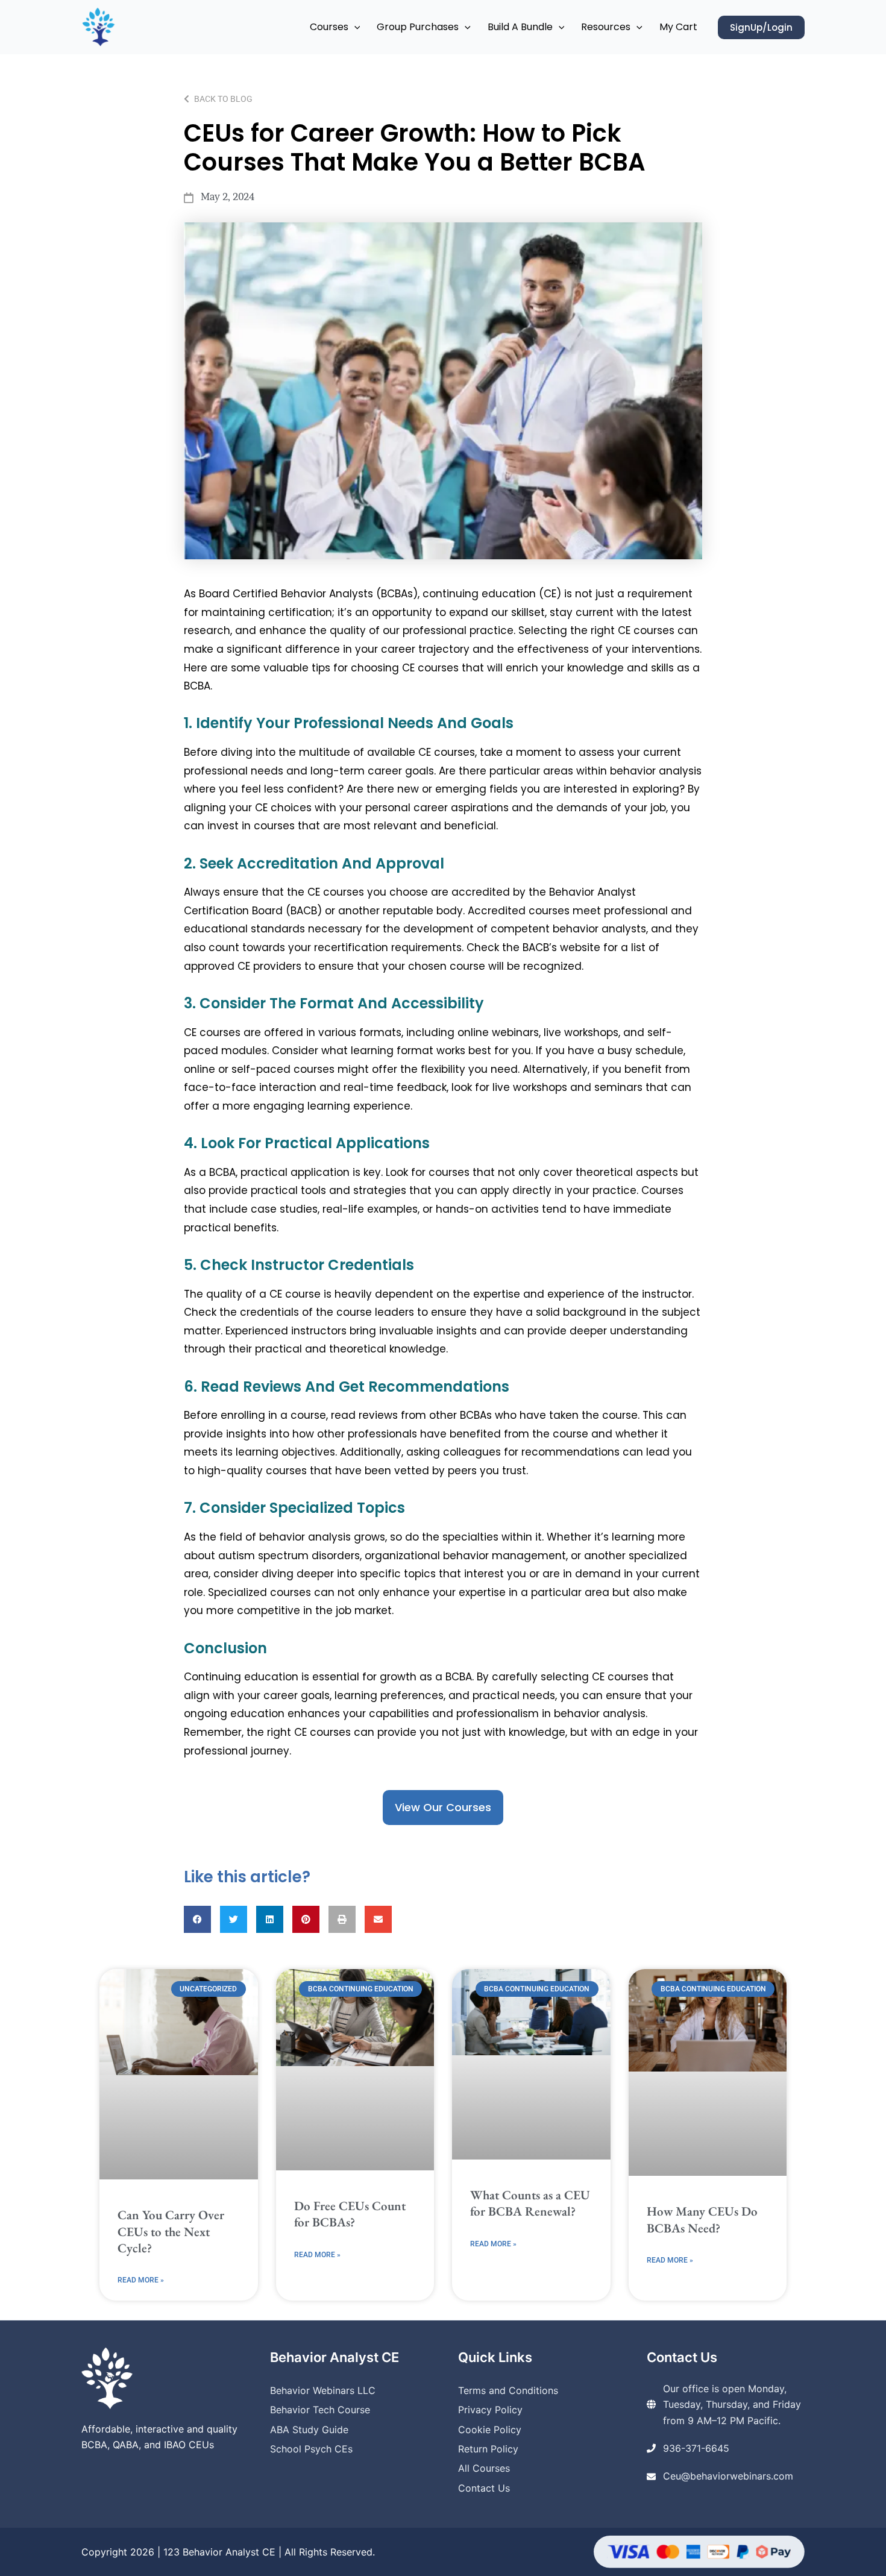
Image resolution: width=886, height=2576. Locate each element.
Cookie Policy (490, 2430)
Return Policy (488, 2449)
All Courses (484, 2468)
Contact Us (484, 2488)
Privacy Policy (490, 2410)
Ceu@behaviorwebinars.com (728, 2476)
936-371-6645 (696, 2448)
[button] (354, 27)
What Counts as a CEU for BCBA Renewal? (530, 2203)
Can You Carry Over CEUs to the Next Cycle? (171, 2231)
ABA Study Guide (309, 2430)
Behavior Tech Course (320, 2410)
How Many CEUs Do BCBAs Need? (702, 2219)
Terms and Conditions (508, 2390)
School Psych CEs (311, 2449)
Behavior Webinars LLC (323, 2390)
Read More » (141, 2280)
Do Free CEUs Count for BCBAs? (350, 2214)
